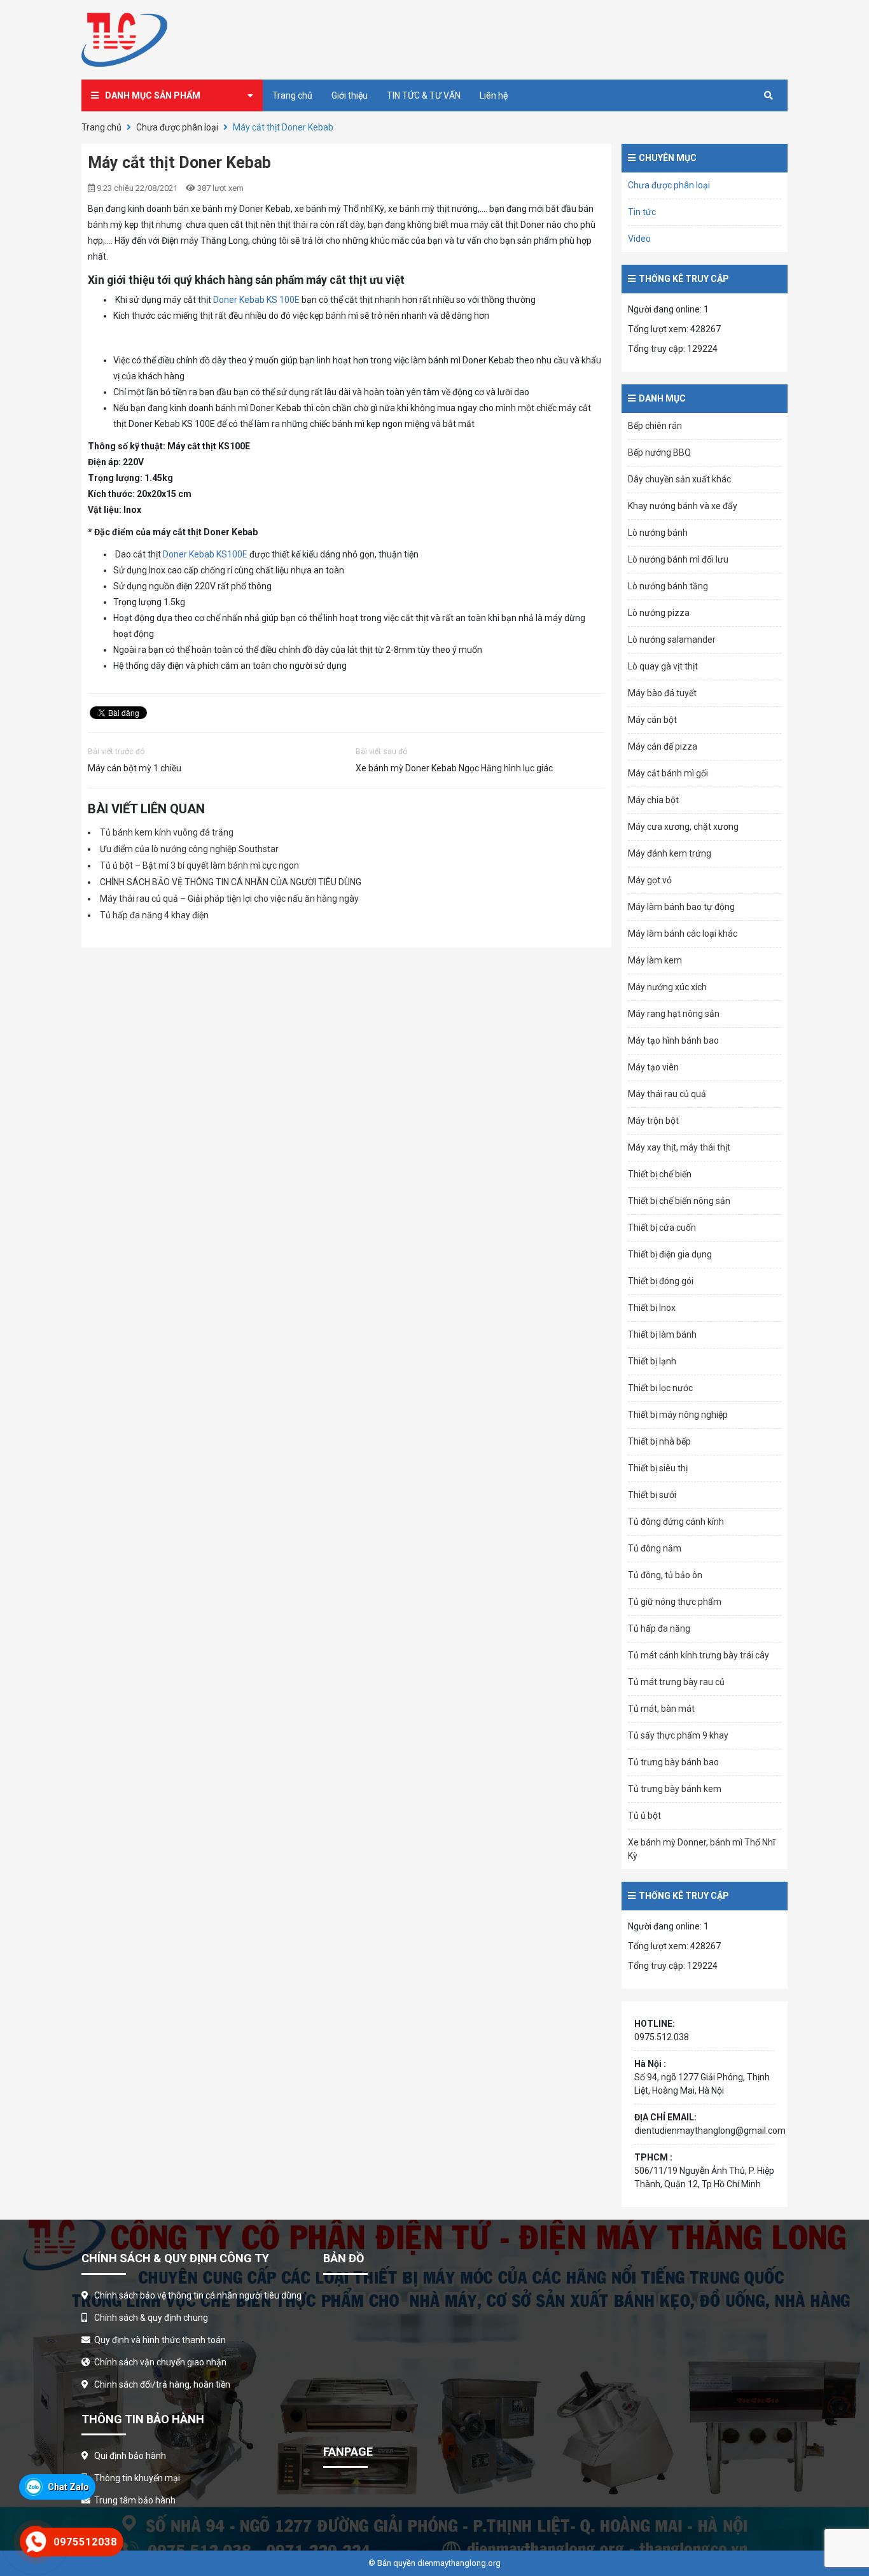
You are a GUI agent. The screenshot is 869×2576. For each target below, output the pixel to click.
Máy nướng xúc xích (667, 987)
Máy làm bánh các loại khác (683, 934)
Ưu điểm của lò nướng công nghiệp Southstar (189, 849)
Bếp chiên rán (655, 426)
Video (639, 239)
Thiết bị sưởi (652, 1495)
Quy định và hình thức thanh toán (160, 2340)
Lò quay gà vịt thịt (663, 666)
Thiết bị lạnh (652, 1361)
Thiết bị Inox (652, 1308)
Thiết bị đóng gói (661, 1281)
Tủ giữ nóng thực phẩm (675, 1602)
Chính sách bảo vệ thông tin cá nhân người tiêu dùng (198, 2295)
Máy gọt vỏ (650, 880)
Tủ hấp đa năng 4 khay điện (154, 915)
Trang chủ (292, 95)
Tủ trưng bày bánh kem (675, 1789)
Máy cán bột (652, 720)
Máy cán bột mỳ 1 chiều (135, 768)
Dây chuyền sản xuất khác (679, 479)
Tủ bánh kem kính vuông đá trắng (167, 832)
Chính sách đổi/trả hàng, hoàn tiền (162, 2384)
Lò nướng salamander (672, 640)
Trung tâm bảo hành (135, 2500)
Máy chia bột (653, 800)
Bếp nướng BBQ (659, 452)
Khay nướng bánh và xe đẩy (683, 506)
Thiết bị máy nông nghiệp (678, 1415)
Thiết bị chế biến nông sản (679, 1201)
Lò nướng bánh (658, 533)
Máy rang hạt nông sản (674, 1014)
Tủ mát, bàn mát (661, 1709)
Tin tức (642, 212)
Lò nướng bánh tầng (668, 586)
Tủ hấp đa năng (659, 1628)
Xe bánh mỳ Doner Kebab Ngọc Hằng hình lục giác (454, 768)
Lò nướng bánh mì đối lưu (678, 559)
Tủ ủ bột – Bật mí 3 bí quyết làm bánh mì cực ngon (199, 865)
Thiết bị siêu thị (658, 1468)
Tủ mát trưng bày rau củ (676, 1682)
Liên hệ (494, 95)
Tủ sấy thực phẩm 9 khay (678, 1735)
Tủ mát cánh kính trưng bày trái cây (699, 1655)
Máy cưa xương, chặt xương (683, 827)
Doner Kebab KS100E (205, 554)
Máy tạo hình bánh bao (673, 1040)
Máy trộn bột (653, 1121)
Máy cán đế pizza (663, 746)
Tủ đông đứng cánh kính (676, 1522)
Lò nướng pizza (659, 613)
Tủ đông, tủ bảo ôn (665, 1575)
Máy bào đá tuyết (662, 693)
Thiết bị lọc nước (660, 1388)
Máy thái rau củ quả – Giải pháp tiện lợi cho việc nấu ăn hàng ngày (229, 899)
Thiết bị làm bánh (662, 1334)
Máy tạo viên (653, 1067)
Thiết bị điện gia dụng (670, 1254)
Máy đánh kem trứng (670, 853)
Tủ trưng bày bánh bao (673, 1762)
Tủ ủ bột (644, 1816)
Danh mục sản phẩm (153, 95)
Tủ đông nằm (655, 1548)
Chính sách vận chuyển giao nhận (160, 2362)
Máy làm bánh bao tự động (681, 907)
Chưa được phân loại (177, 127)
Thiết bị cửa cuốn (662, 1228)
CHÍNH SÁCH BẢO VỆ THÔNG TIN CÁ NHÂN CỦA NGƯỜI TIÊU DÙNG (231, 882)
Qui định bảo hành (130, 2456)
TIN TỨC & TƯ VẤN (424, 95)
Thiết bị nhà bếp (659, 1441)
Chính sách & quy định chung (151, 2318)
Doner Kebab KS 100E (256, 300)
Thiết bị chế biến (660, 1174)
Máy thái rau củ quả (667, 1094)
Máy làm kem (655, 960)
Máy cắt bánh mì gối (668, 773)
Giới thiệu (350, 95)
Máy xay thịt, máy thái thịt (679, 1147)
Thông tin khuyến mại (137, 2478)
